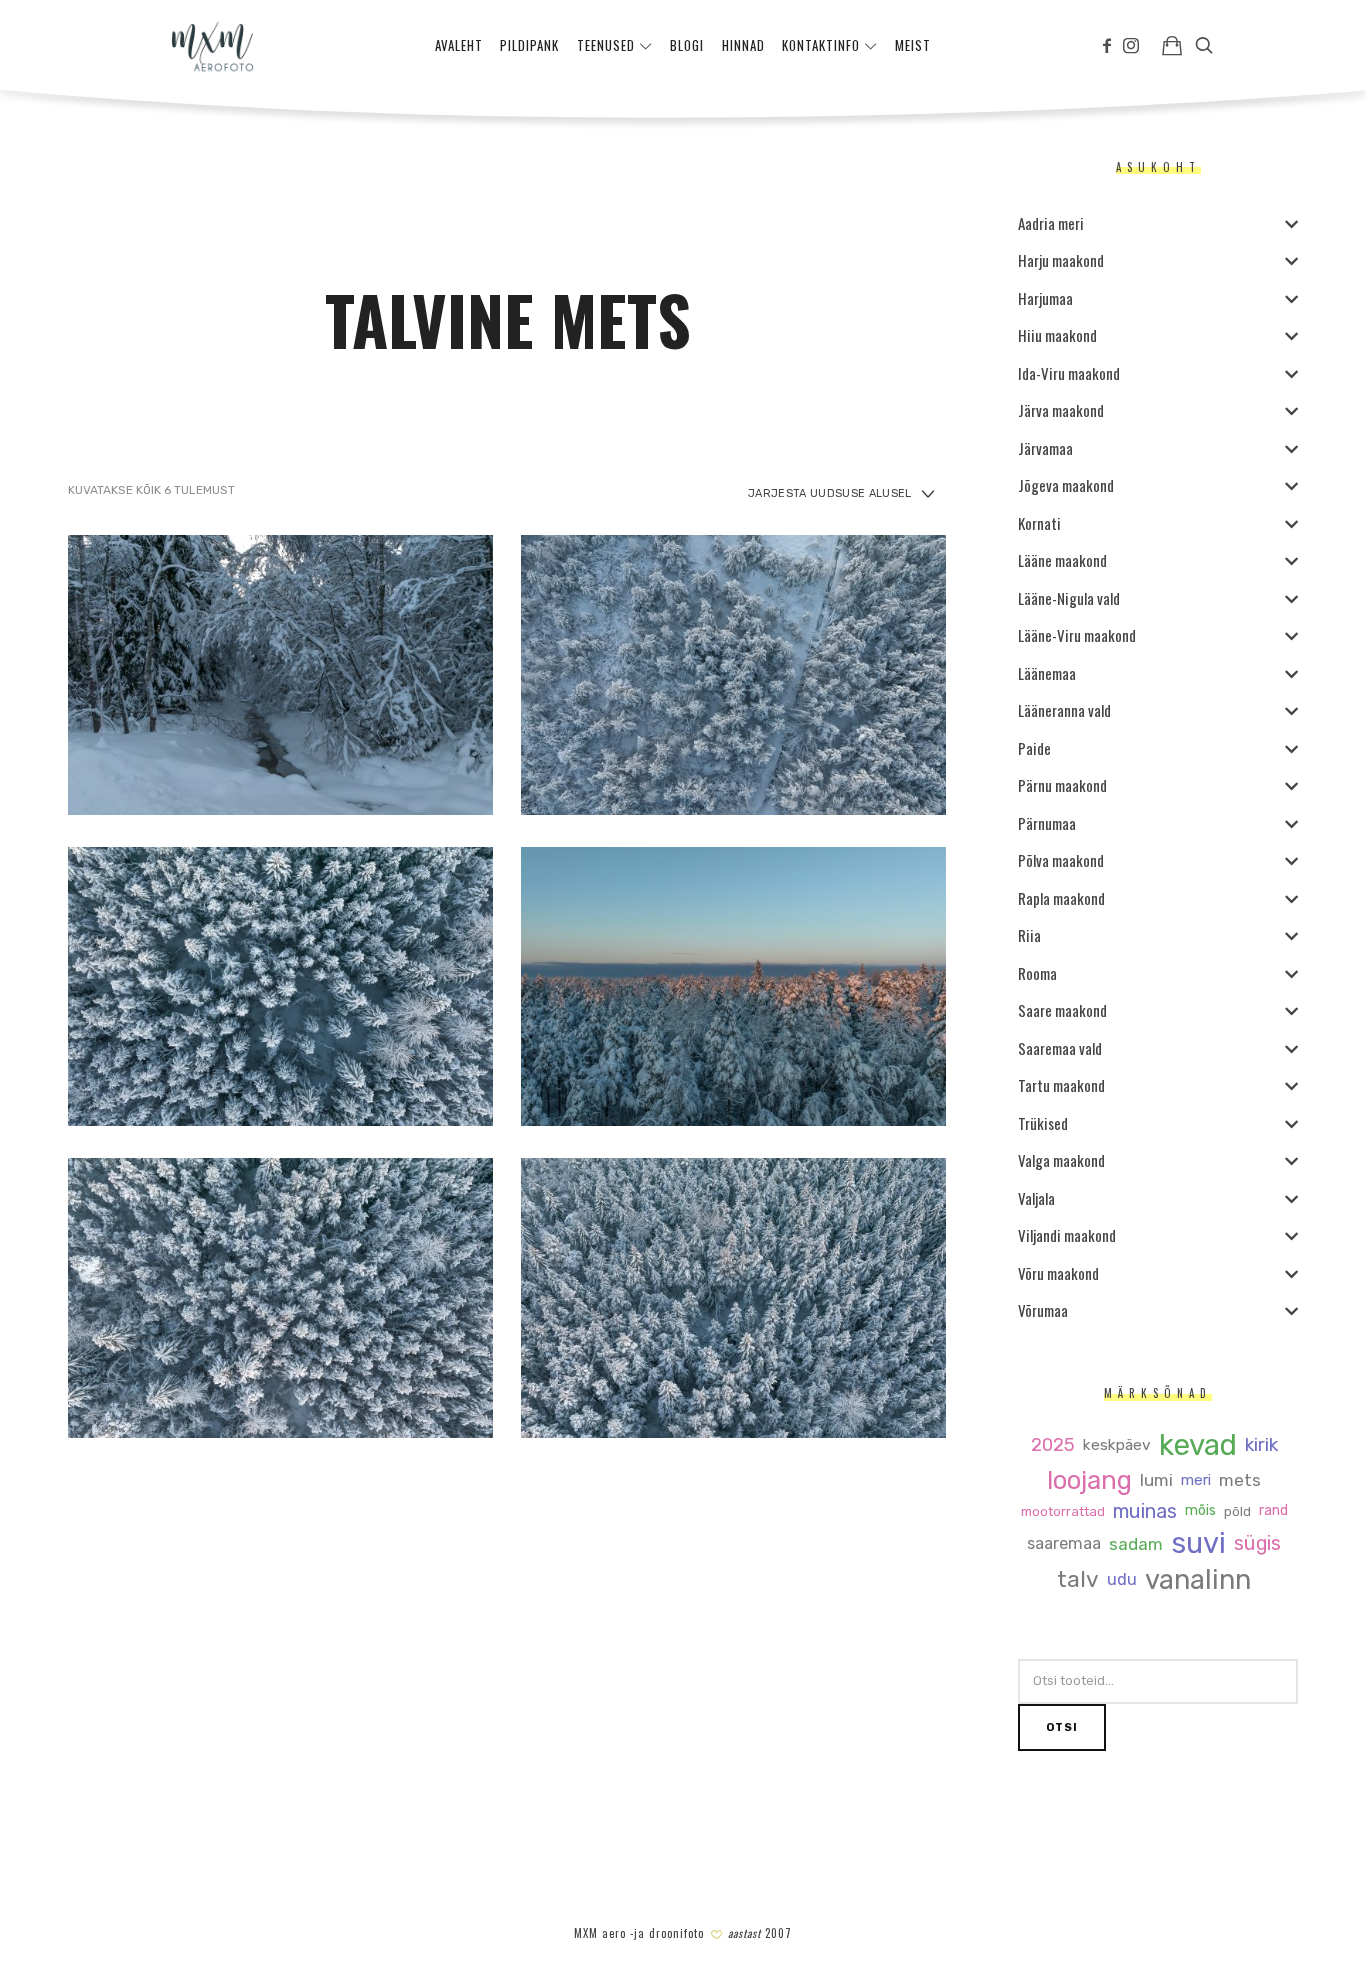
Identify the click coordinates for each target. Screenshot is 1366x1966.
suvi (1198, 1543)
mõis (1199, 1511)
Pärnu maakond (1062, 785)
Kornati (1039, 523)
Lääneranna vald (1064, 710)
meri (1196, 1480)
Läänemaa (1047, 673)
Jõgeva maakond (1066, 485)
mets (1240, 1480)
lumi (1156, 1480)
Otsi (1062, 1727)
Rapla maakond (1061, 898)
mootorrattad (1062, 1511)
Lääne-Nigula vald (1069, 598)
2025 (1052, 1445)
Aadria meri (1051, 223)
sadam (1136, 1544)
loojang (1089, 1480)
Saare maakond (1062, 1010)
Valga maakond (1061, 1160)
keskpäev (1116, 1445)
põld (1236, 1511)
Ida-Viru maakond (1069, 373)
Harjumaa (1045, 298)
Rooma (1037, 973)
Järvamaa (1045, 448)
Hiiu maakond (1057, 335)
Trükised (1043, 1123)
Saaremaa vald (1060, 1048)
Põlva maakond (1061, 860)
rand (1272, 1511)
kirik (1260, 1445)
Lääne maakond (1062, 560)
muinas (1144, 1512)
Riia (1029, 935)
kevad (1197, 1445)
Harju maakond (1061, 260)
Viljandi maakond (1067, 1235)
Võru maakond (1058, 1273)
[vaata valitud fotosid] (1172, 45)
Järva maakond (1061, 410)
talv (1078, 1580)
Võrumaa (1043, 1310)
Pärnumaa (1047, 823)
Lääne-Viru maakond (1077, 635)
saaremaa (1064, 1544)
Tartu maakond (1061, 1085)
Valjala (1036, 1198)
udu (1122, 1580)
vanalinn (1198, 1580)
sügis (1257, 1544)
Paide (1034, 748)
